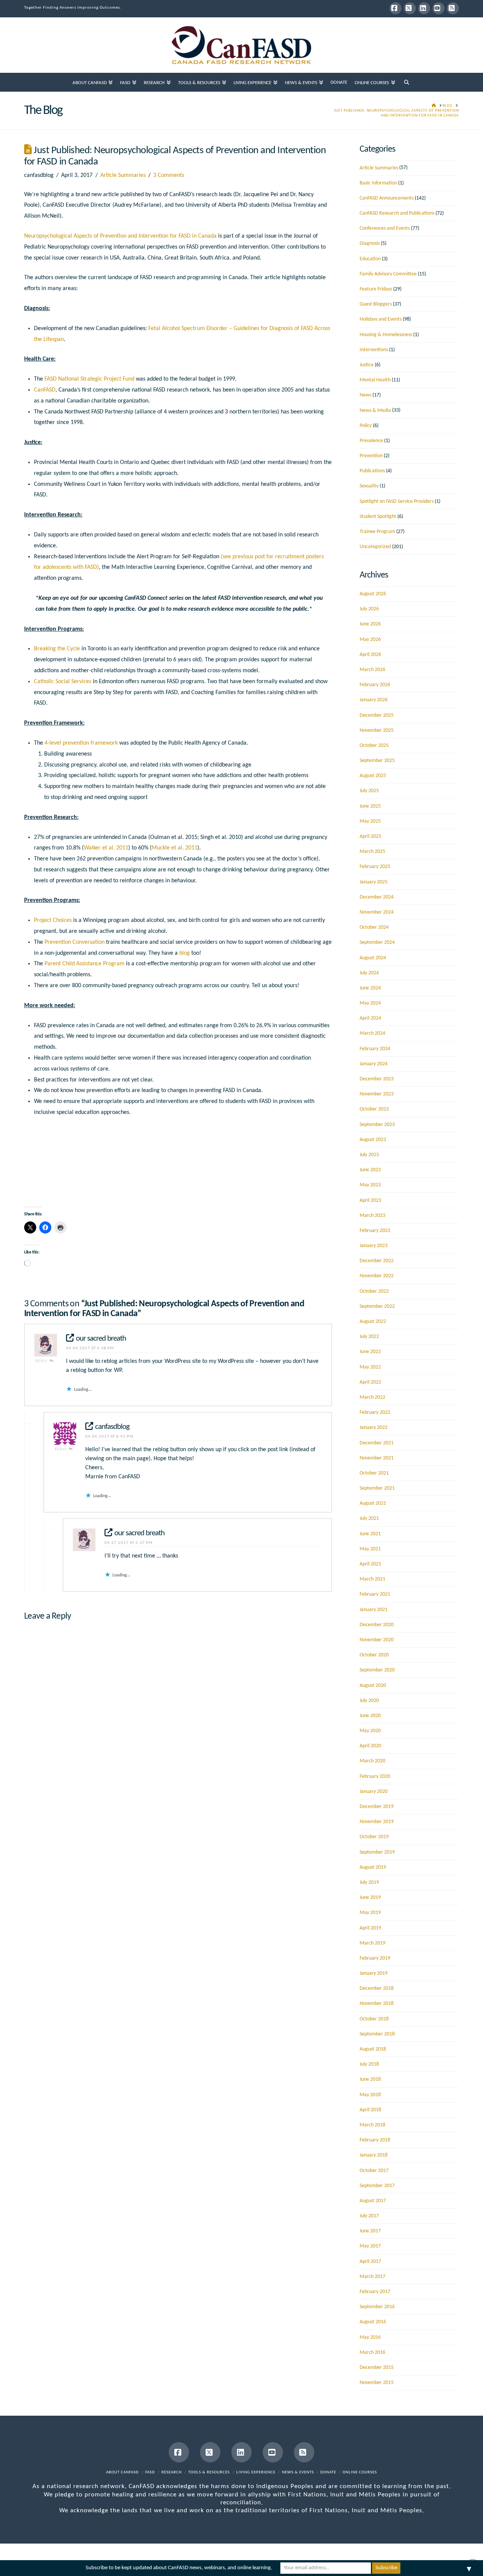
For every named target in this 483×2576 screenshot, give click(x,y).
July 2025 (369, 791)
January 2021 (374, 1610)
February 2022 (375, 1412)
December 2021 (377, 1443)
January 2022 (374, 1428)
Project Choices (53, 920)
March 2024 (372, 1033)
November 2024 (377, 912)
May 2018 (370, 2095)
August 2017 (373, 2201)
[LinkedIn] (424, 8)
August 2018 (373, 2049)
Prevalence (371, 441)
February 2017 (375, 2292)
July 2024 (369, 973)
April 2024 (370, 1018)
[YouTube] (438, 8)
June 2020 (370, 1716)
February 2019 (375, 1958)
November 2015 (377, 2383)
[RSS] (453, 8)
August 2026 (373, 594)
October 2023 (374, 1109)
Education (370, 259)
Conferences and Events (385, 228)
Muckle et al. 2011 (175, 848)
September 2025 (377, 761)
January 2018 (374, 2155)
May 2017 (370, 2246)
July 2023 (369, 1155)
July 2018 (369, 2064)
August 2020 (373, 1686)
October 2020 (374, 1655)
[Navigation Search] (407, 82)
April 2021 (370, 1564)
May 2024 (370, 1003)
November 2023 (377, 1094)
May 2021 (370, 1549)
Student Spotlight (378, 517)
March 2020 (372, 1761)
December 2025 (377, 715)
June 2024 (370, 988)
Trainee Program (377, 532)
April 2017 (370, 2262)
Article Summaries (123, 175)
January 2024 (374, 1064)
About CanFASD (122, 2472)
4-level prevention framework (81, 743)
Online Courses (360, 2472)
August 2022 (373, 1322)
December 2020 (377, 1625)
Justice (367, 365)
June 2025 (370, 806)
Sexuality (369, 486)
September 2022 (377, 1306)
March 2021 (372, 1579)
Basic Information (378, 183)
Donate (328, 2472)
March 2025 (372, 852)
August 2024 (373, 958)
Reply (42, 1361)
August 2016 (373, 2322)
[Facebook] (395, 8)
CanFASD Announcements (387, 198)
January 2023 (374, 1246)
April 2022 (370, 1382)
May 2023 (370, 1185)
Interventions (374, 350)
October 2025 (374, 746)
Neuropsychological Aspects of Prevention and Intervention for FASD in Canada (121, 236)
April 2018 (370, 2110)
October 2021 (374, 1473)
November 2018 (377, 2004)
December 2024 (377, 897)
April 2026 (370, 655)
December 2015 (377, 2368)
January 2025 (374, 882)
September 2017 (377, 2186)
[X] (410, 8)
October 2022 (374, 1291)
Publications (372, 471)
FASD (150, 2472)
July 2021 (369, 1518)
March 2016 (372, 2353)
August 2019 (373, 1867)
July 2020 (369, 1701)
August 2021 (373, 1503)
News (365, 395)
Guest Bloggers (376, 304)
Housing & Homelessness (386, 335)
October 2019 (374, 1837)
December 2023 (377, 1079)
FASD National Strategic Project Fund (89, 379)
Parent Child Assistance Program (85, 964)
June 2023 (370, 1170)
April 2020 (370, 1746)
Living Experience (256, 2472)
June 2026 (370, 624)
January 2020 (374, 1792)
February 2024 (375, 1049)
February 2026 (375, 685)
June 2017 (370, 2231)
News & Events (298, 2472)
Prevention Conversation (75, 942)
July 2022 (369, 1337)
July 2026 (369, 609)
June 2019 (370, 1898)
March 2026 (372, 670)
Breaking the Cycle (57, 649)
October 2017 (374, 2171)
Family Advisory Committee (388, 274)
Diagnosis (370, 243)
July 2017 (369, 2216)
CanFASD (45, 390)
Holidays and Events (381, 319)
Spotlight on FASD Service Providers (397, 502)
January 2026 (374, 700)
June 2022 (370, 1352)
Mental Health (375, 380)
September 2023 (377, 1125)
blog (185, 953)
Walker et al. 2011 (106, 848)
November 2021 (377, 1458)
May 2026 (370, 640)
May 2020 (370, 1731)
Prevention (371, 456)
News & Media (375, 411)
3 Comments (169, 175)
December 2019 (377, 1807)
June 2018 (370, 2079)
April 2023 (370, 1200)
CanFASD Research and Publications (397, 213)
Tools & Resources (209, 2472)
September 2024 (377, 942)
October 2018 (374, 2019)
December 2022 (377, 1261)
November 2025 (377, 730)
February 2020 (375, 1776)
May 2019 (370, 1913)
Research (172, 2472)
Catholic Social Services (63, 682)
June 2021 (370, 1534)
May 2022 (370, 1367)
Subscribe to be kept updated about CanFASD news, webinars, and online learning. (179, 2568)
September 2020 (377, 1670)
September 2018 (377, 2034)
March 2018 (372, 2125)
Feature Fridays (376, 289)
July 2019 (369, 1882)
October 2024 (374, 927)
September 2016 (377, 2307)
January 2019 (374, 1973)
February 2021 (375, 1594)
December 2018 (377, 1988)
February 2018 (375, 2140)
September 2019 (377, 1852)
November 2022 (377, 1276)
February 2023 (375, 1231)
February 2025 (375, 867)
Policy (366, 426)
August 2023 (373, 1140)
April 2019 (370, 1928)
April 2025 (370, 836)
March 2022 (372, 1397)
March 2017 (372, 2277)
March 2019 (372, 1943)
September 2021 (377, 1488)
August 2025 (373, 776)
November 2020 (377, 1640)
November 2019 (377, 1822)
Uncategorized (375, 547)
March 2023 (372, 1216)
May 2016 (370, 2337)
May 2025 (370, 821)
